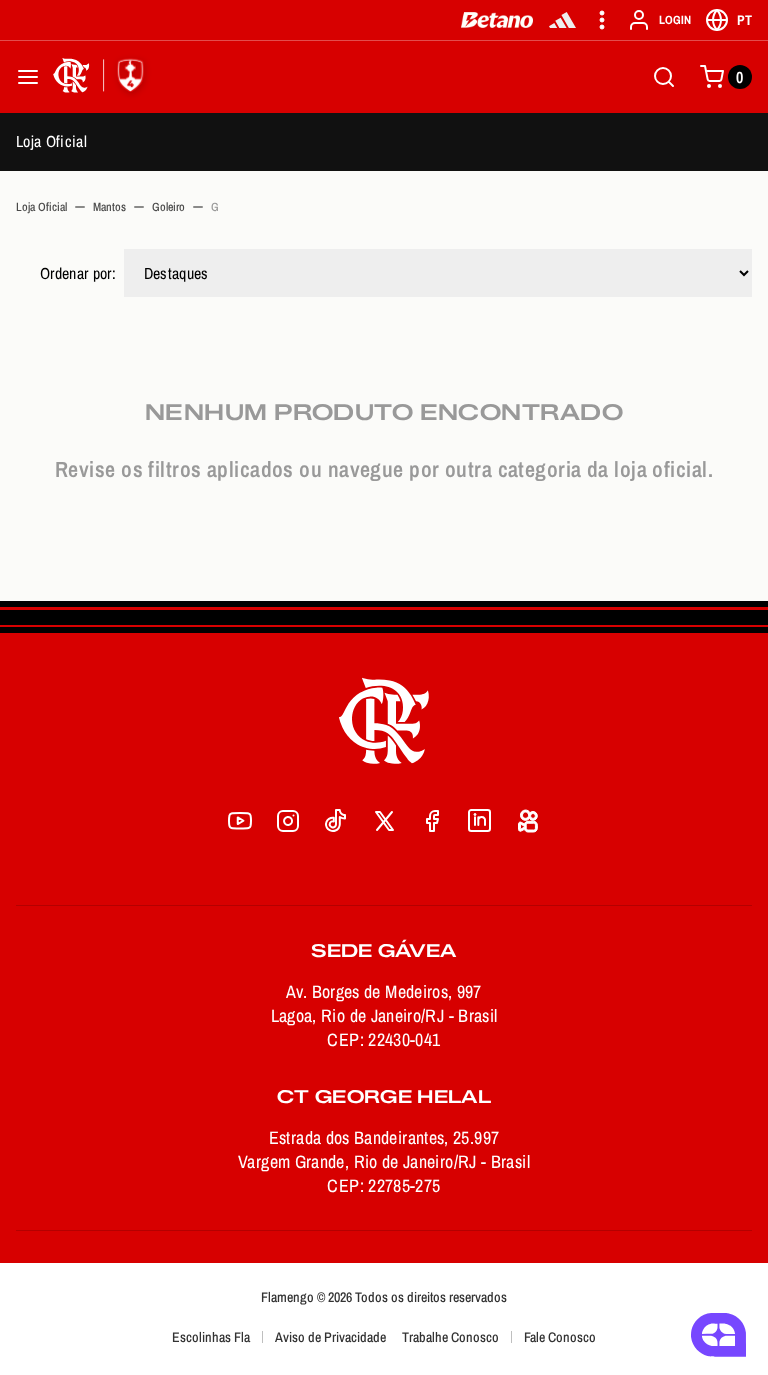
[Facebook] (432, 821)
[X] (384, 821)
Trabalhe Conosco (450, 1337)
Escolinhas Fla (211, 1337)
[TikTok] (336, 821)
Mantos (109, 207)
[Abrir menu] (28, 77)
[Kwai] (528, 821)
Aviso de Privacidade (330, 1337)
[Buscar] (664, 77)
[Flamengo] (102, 77)
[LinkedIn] (480, 821)
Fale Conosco (560, 1337)
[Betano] (497, 20)
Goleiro (168, 207)
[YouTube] (240, 821)
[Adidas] (562, 20)
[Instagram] (288, 821)
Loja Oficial (51, 141)
